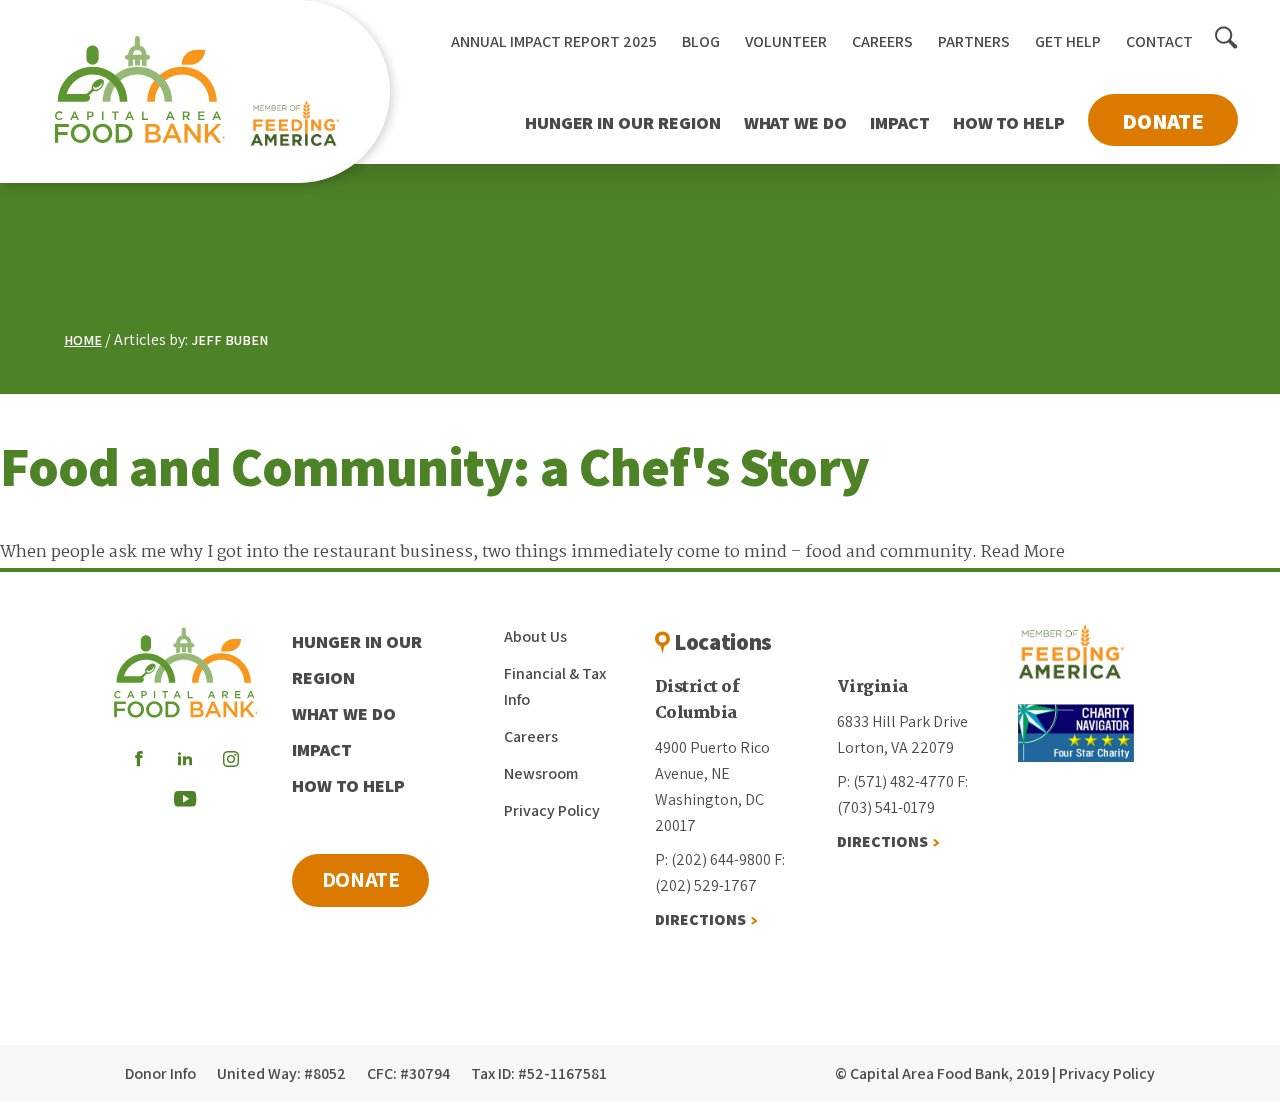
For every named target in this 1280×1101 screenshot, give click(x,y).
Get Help (1068, 41)
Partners (974, 41)
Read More (1023, 552)
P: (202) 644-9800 (713, 859)
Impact (900, 122)
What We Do (795, 122)
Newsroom (541, 773)
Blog (701, 41)
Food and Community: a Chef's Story (434, 466)
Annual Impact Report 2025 (554, 41)
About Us (535, 636)
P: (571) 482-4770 (895, 781)
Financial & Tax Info (555, 686)
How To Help (1009, 122)
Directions (700, 919)
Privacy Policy (552, 810)
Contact (1159, 41)
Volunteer (786, 41)
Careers (882, 41)
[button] (1226, 39)
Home (83, 340)
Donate (1163, 121)
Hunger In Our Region (623, 122)
